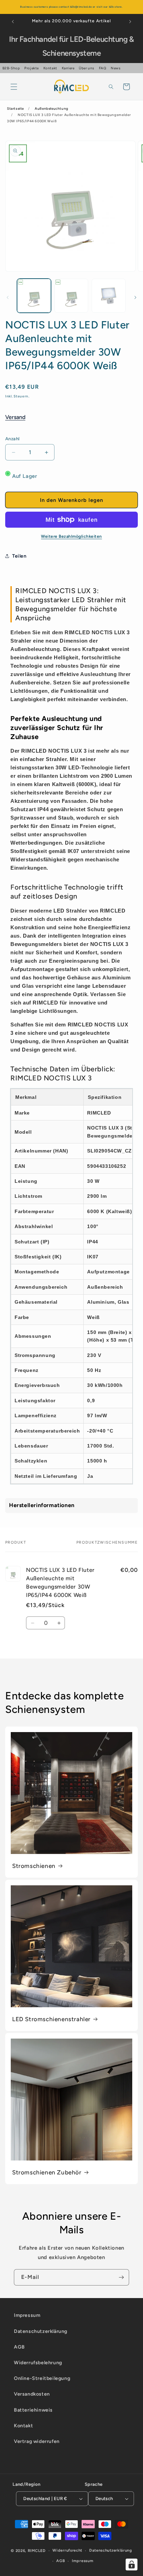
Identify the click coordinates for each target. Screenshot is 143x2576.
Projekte (32, 68)
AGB (19, 2347)
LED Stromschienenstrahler (51, 2019)
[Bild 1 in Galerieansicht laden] (34, 296)
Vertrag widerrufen (37, 2441)
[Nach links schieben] (8, 297)
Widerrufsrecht (67, 2550)
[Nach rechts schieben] (135, 297)
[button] (14, 87)
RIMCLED (37, 2551)
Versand (15, 417)
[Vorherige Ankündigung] (13, 22)
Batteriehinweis (33, 2410)
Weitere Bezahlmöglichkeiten (71, 536)
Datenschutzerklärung (41, 2331)
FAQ (103, 68)
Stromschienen (34, 1866)
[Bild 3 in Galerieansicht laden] (109, 296)
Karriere (68, 68)
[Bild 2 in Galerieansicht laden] (71, 296)
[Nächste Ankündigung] (130, 22)
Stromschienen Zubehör (47, 2172)
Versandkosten (32, 2394)
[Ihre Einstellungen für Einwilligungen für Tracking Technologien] (132, 2565)
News (116, 68)
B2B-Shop (11, 68)
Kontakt (50, 68)
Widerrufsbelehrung (38, 2363)
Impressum (27, 2315)
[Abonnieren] (121, 2277)
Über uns (87, 68)
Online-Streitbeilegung (42, 2378)
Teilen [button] (19, 556)
